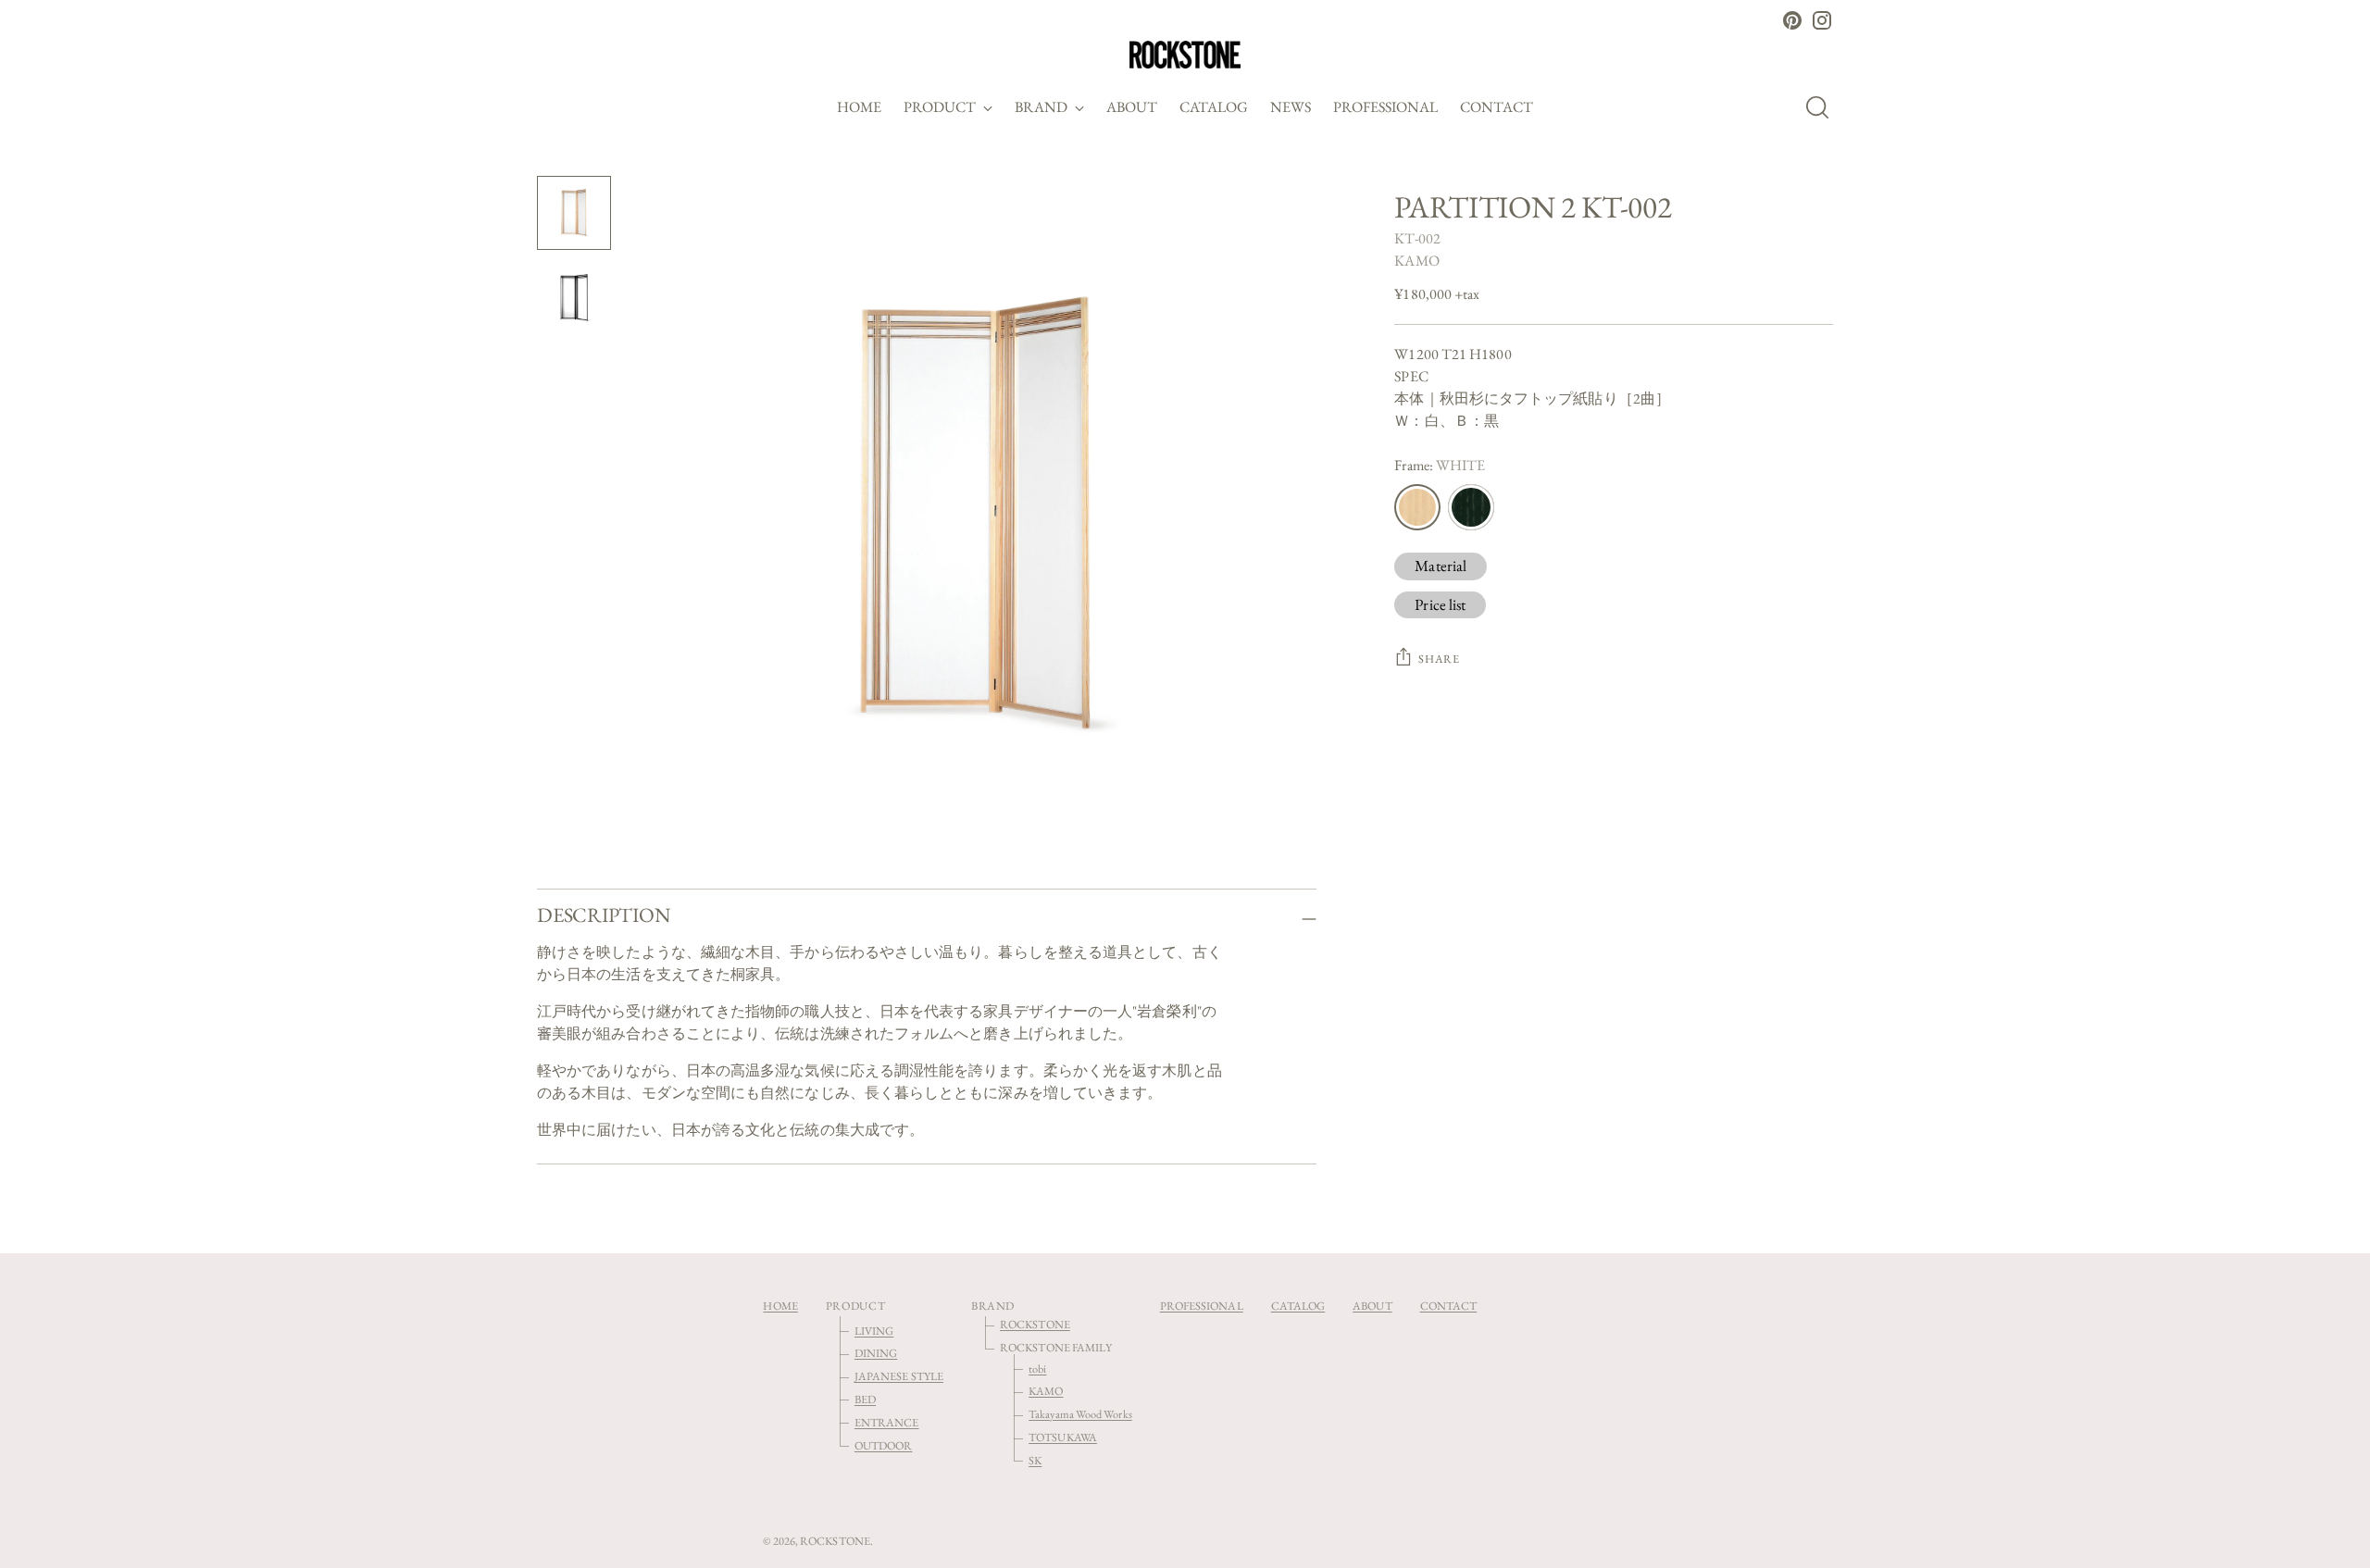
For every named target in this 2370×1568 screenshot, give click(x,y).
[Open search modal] (1823, 107)
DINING (876, 1353)
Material (1441, 566)
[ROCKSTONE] (1185, 55)
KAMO (1416, 261)
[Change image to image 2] (574, 298)
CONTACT (1449, 1306)
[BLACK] (1471, 507)
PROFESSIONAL (1202, 1306)
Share (1439, 659)
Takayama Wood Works (1080, 1414)
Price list (1440, 604)
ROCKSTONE (1035, 1324)
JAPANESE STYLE (899, 1376)
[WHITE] (1417, 507)
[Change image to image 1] (574, 213)
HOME (780, 1306)
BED (865, 1399)
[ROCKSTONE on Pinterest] (1792, 20)
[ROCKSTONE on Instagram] (1822, 20)
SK (1035, 1460)
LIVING (874, 1331)
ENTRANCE (887, 1422)
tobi (1037, 1369)
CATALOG (1298, 1306)
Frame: (1440, 465)
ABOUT (1372, 1306)
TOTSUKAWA (1063, 1437)
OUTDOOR (884, 1445)
